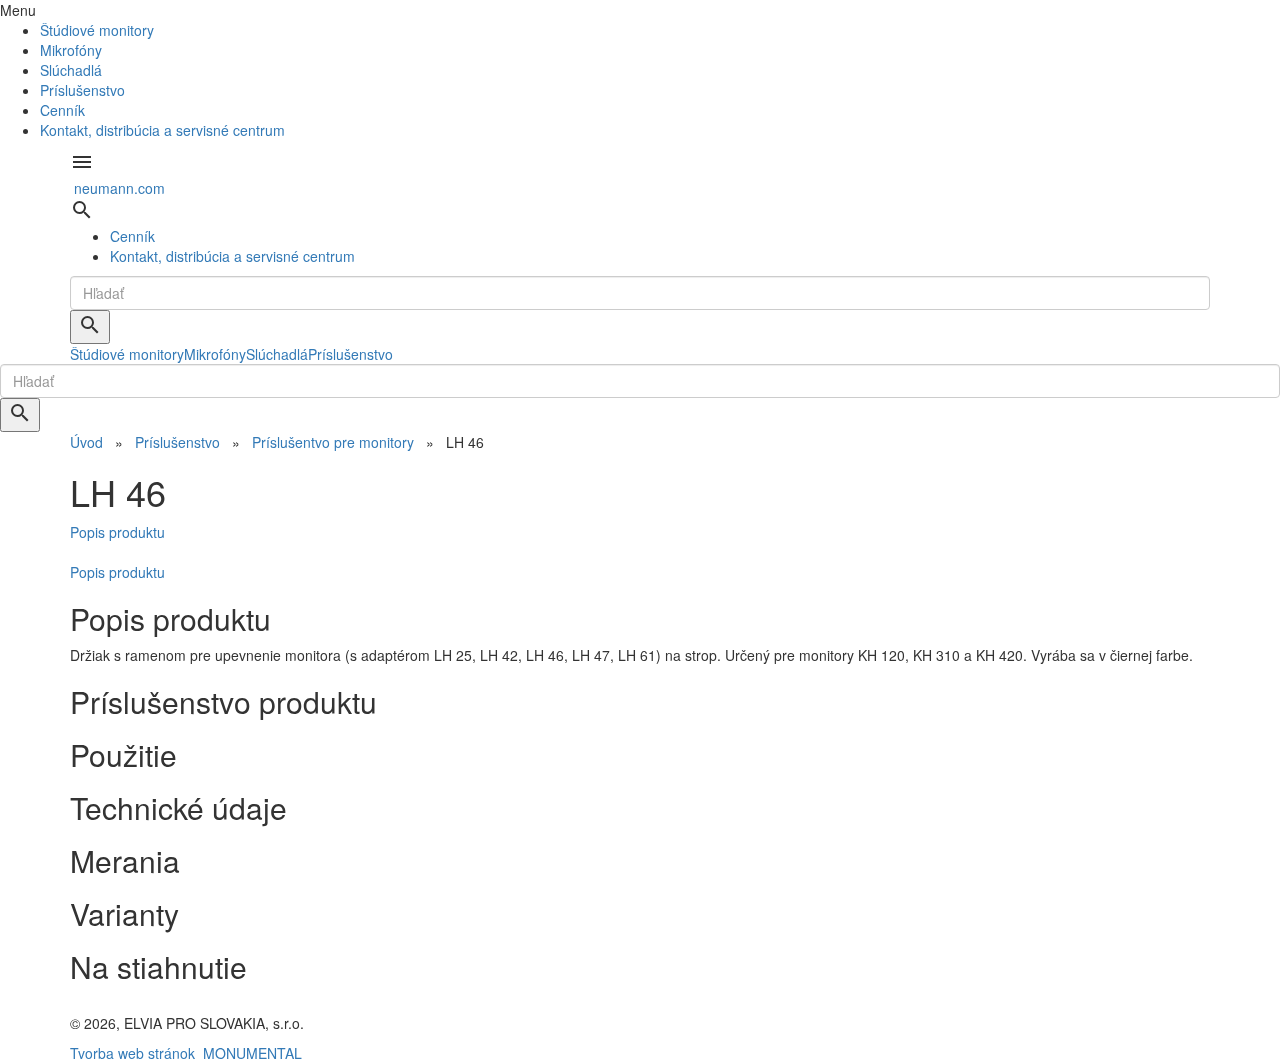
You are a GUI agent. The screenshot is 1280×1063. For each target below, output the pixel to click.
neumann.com (119, 188)
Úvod (86, 442)
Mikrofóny (71, 50)
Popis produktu (117, 532)
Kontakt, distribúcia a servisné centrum (162, 130)
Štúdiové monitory (97, 30)
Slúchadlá (71, 70)
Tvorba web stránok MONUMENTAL (186, 1053)
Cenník (62, 110)
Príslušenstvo (82, 90)
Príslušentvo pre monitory (333, 442)
